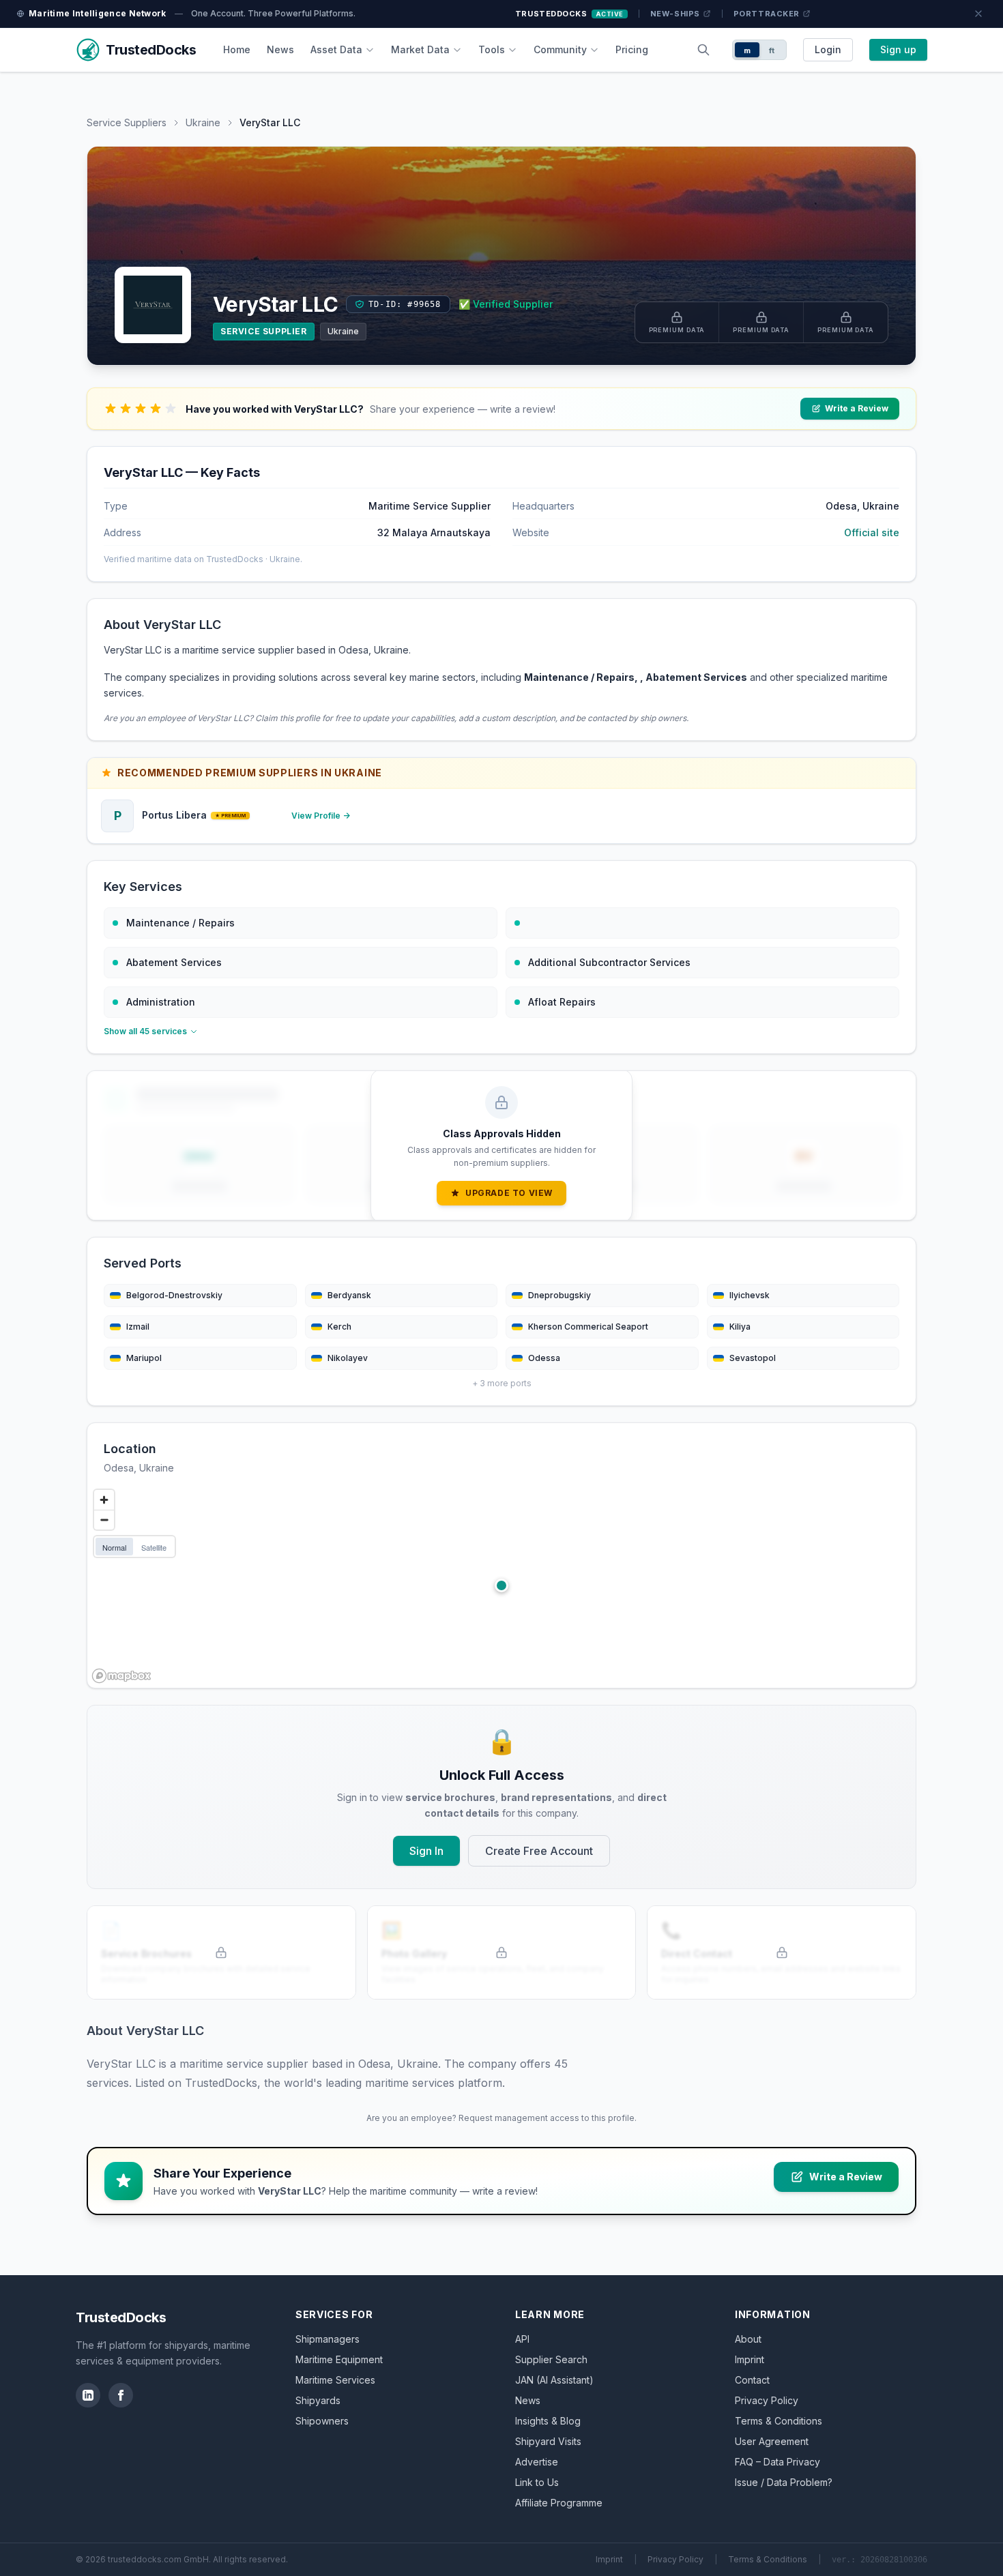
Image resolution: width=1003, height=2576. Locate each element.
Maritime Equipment (339, 2359)
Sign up (898, 49)
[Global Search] (703, 50)
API (522, 2339)
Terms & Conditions (779, 2421)
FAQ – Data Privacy (777, 2462)
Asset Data (336, 49)
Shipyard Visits (548, 2441)
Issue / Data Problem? (784, 2482)
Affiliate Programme (559, 2503)
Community (560, 49)
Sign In (426, 1851)
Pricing (632, 49)
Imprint (750, 2359)
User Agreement (772, 2441)
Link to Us (537, 2482)
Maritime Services (335, 2380)
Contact (752, 2380)
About (748, 2339)
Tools (492, 49)
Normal (114, 1547)
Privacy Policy (767, 2400)
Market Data (420, 49)
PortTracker (767, 14)
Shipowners (322, 2421)
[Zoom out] (104, 1520)
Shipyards (318, 2400)
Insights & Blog (548, 2421)
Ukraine (203, 122)
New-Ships (675, 14)
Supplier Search (551, 2359)
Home (237, 49)
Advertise (537, 2462)
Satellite (154, 1547)
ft (772, 50)
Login (828, 49)
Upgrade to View (509, 1193)
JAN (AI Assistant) (554, 2380)
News (280, 49)
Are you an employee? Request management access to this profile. (501, 2118)
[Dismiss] (978, 14)
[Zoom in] (104, 1500)
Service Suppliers (127, 122)
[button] (501, 1585)
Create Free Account (539, 1851)
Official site (872, 532)
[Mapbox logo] (121, 1676)
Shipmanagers (328, 2339)
